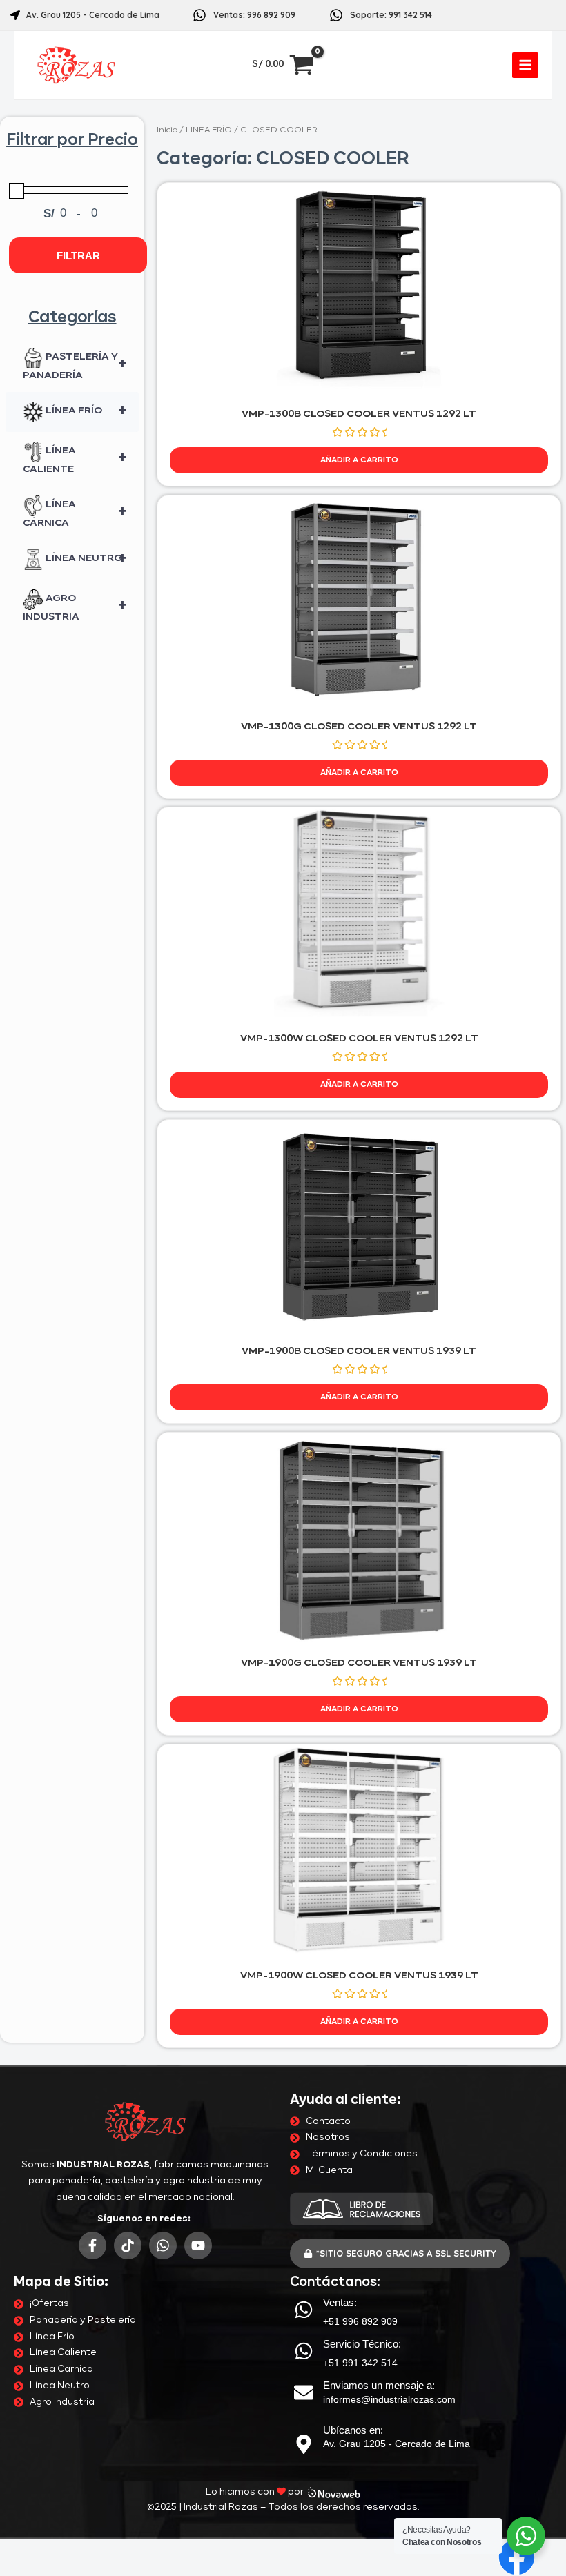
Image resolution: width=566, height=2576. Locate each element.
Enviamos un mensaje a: (379, 2385)
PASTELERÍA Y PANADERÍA (75, 366)
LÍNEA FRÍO (85, 412)
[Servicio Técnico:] (304, 2351)
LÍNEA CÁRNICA (75, 514)
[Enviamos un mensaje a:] (304, 2392)
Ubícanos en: (353, 2430)
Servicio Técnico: (362, 2344)
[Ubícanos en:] (304, 2444)
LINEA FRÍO (209, 130)
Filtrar (78, 256)
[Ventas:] (304, 2310)
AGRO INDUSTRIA (75, 608)
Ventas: (340, 2302)
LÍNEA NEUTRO (85, 560)
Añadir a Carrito (359, 460)
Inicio (167, 130)
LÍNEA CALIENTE (75, 460)
